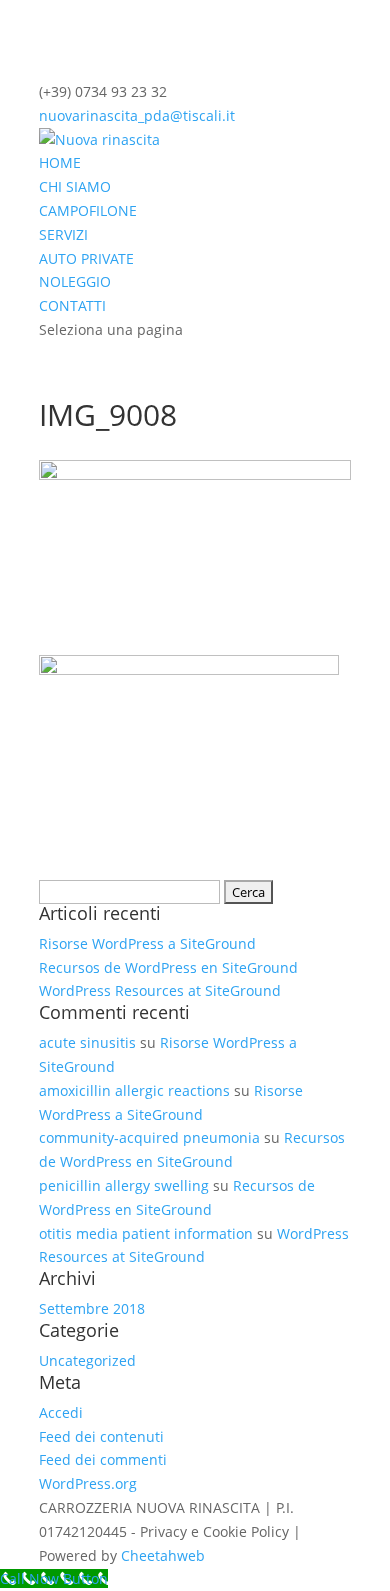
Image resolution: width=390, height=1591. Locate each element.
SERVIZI (63, 234)
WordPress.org (88, 1483)
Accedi (61, 1412)
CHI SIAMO (75, 186)
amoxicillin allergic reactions (134, 1090)
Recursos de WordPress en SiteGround (168, 967)
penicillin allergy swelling (124, 1185)
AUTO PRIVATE (86, 258)
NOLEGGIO (75, 281)
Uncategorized (87, 1360)
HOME (60, 162)
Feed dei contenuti (101, 1436)
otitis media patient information (146, 1233)
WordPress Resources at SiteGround (160, 990)
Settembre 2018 (92, 1308)
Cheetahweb (163, 1555)
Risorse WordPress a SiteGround (147, 943)
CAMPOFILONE (88, 210)
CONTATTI (72, 305)
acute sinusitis (87, 1042)
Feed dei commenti (103, 1459)
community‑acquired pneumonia (149, 1137)
